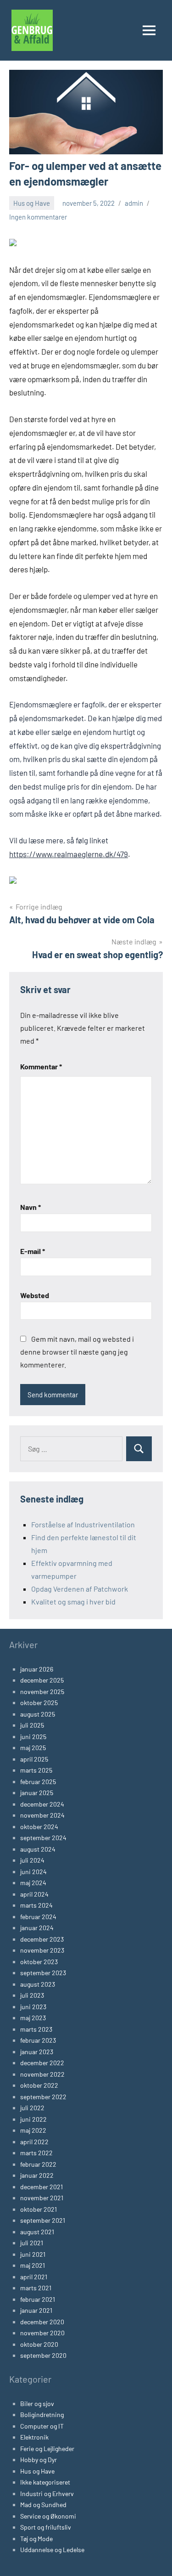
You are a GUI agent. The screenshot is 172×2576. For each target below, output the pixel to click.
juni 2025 (33, 1737)
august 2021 (37, 2232)
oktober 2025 (39, 1703)
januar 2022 (37, 2175)
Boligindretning (42, 2415)
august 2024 (38, 1849)
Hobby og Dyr (39, 2460)
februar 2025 (38, 1782)
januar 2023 (37, 2052)
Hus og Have (32, 203)
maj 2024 (33, 1883)
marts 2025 (36, 1770)
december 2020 (42, 2322)
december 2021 (42, 2187)
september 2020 (43, 2355)
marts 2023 (36, 2029)
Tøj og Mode (36, 2539)
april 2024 (34, 1894)
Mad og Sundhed (43, 2505)
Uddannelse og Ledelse (52, 2550)
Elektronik (34, 2437)
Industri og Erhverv (47, 2494)
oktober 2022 (39, 2085)
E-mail (33, 1251)
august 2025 (38, 1714)
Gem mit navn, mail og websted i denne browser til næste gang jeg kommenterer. (77, 1352)
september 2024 (43, 1838)
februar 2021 (38, 2299)
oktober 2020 (39, 2344)
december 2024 (42, 1804)
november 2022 (42, 2074)
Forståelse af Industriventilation (83, 1524)
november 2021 (42, 2198)
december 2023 (42, 1939)
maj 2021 (33, 2265)
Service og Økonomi (48, 2516)
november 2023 (42, 1950)
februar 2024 (38, 1917)
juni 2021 (33, 2254)
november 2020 (42, 2333)
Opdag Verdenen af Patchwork (80, 1589)
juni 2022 (33, 2119)
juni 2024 (33, 1872)
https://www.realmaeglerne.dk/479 (69, 854)
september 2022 (43, 2097)
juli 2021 (32, 2243)
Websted (35, 1295)
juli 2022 (32, 2108)
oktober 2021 (39, 2209)
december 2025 (42, 1680)
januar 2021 (36, 2310)
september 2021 (43, 2220)
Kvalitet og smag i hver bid (73, 1602)
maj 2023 (33, 2018)
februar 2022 (38, 2164)
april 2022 (34, 2142)
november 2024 (42, 1815)
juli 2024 (32, 1860)
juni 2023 (33, 2007)
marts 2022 (36, 2153)
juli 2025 (32, 1725)
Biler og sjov (37, 2404)
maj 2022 (33, 2130)
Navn (31, 1207)
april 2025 (34, 1759)
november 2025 (42, 1692)
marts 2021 (36, 2288)
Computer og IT (42, 2426)
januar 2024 (37, 1928)
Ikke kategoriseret (45, 2482)
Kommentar (41, 1066)
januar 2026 (37, 1669)
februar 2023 (38, 2040)
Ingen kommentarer (38, 217)
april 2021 (34, 2277)
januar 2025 (37, 1793)
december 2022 (42, 2063)
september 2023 (43, 1973)
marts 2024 (36, 1905)
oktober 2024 (39, 1827)
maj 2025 (33, 1748)
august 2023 (38, 1984)
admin (134, 203)
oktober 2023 (39, 1962)
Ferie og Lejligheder (47, 2449)
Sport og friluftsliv (46, 2527)
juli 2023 (32, 1995)
